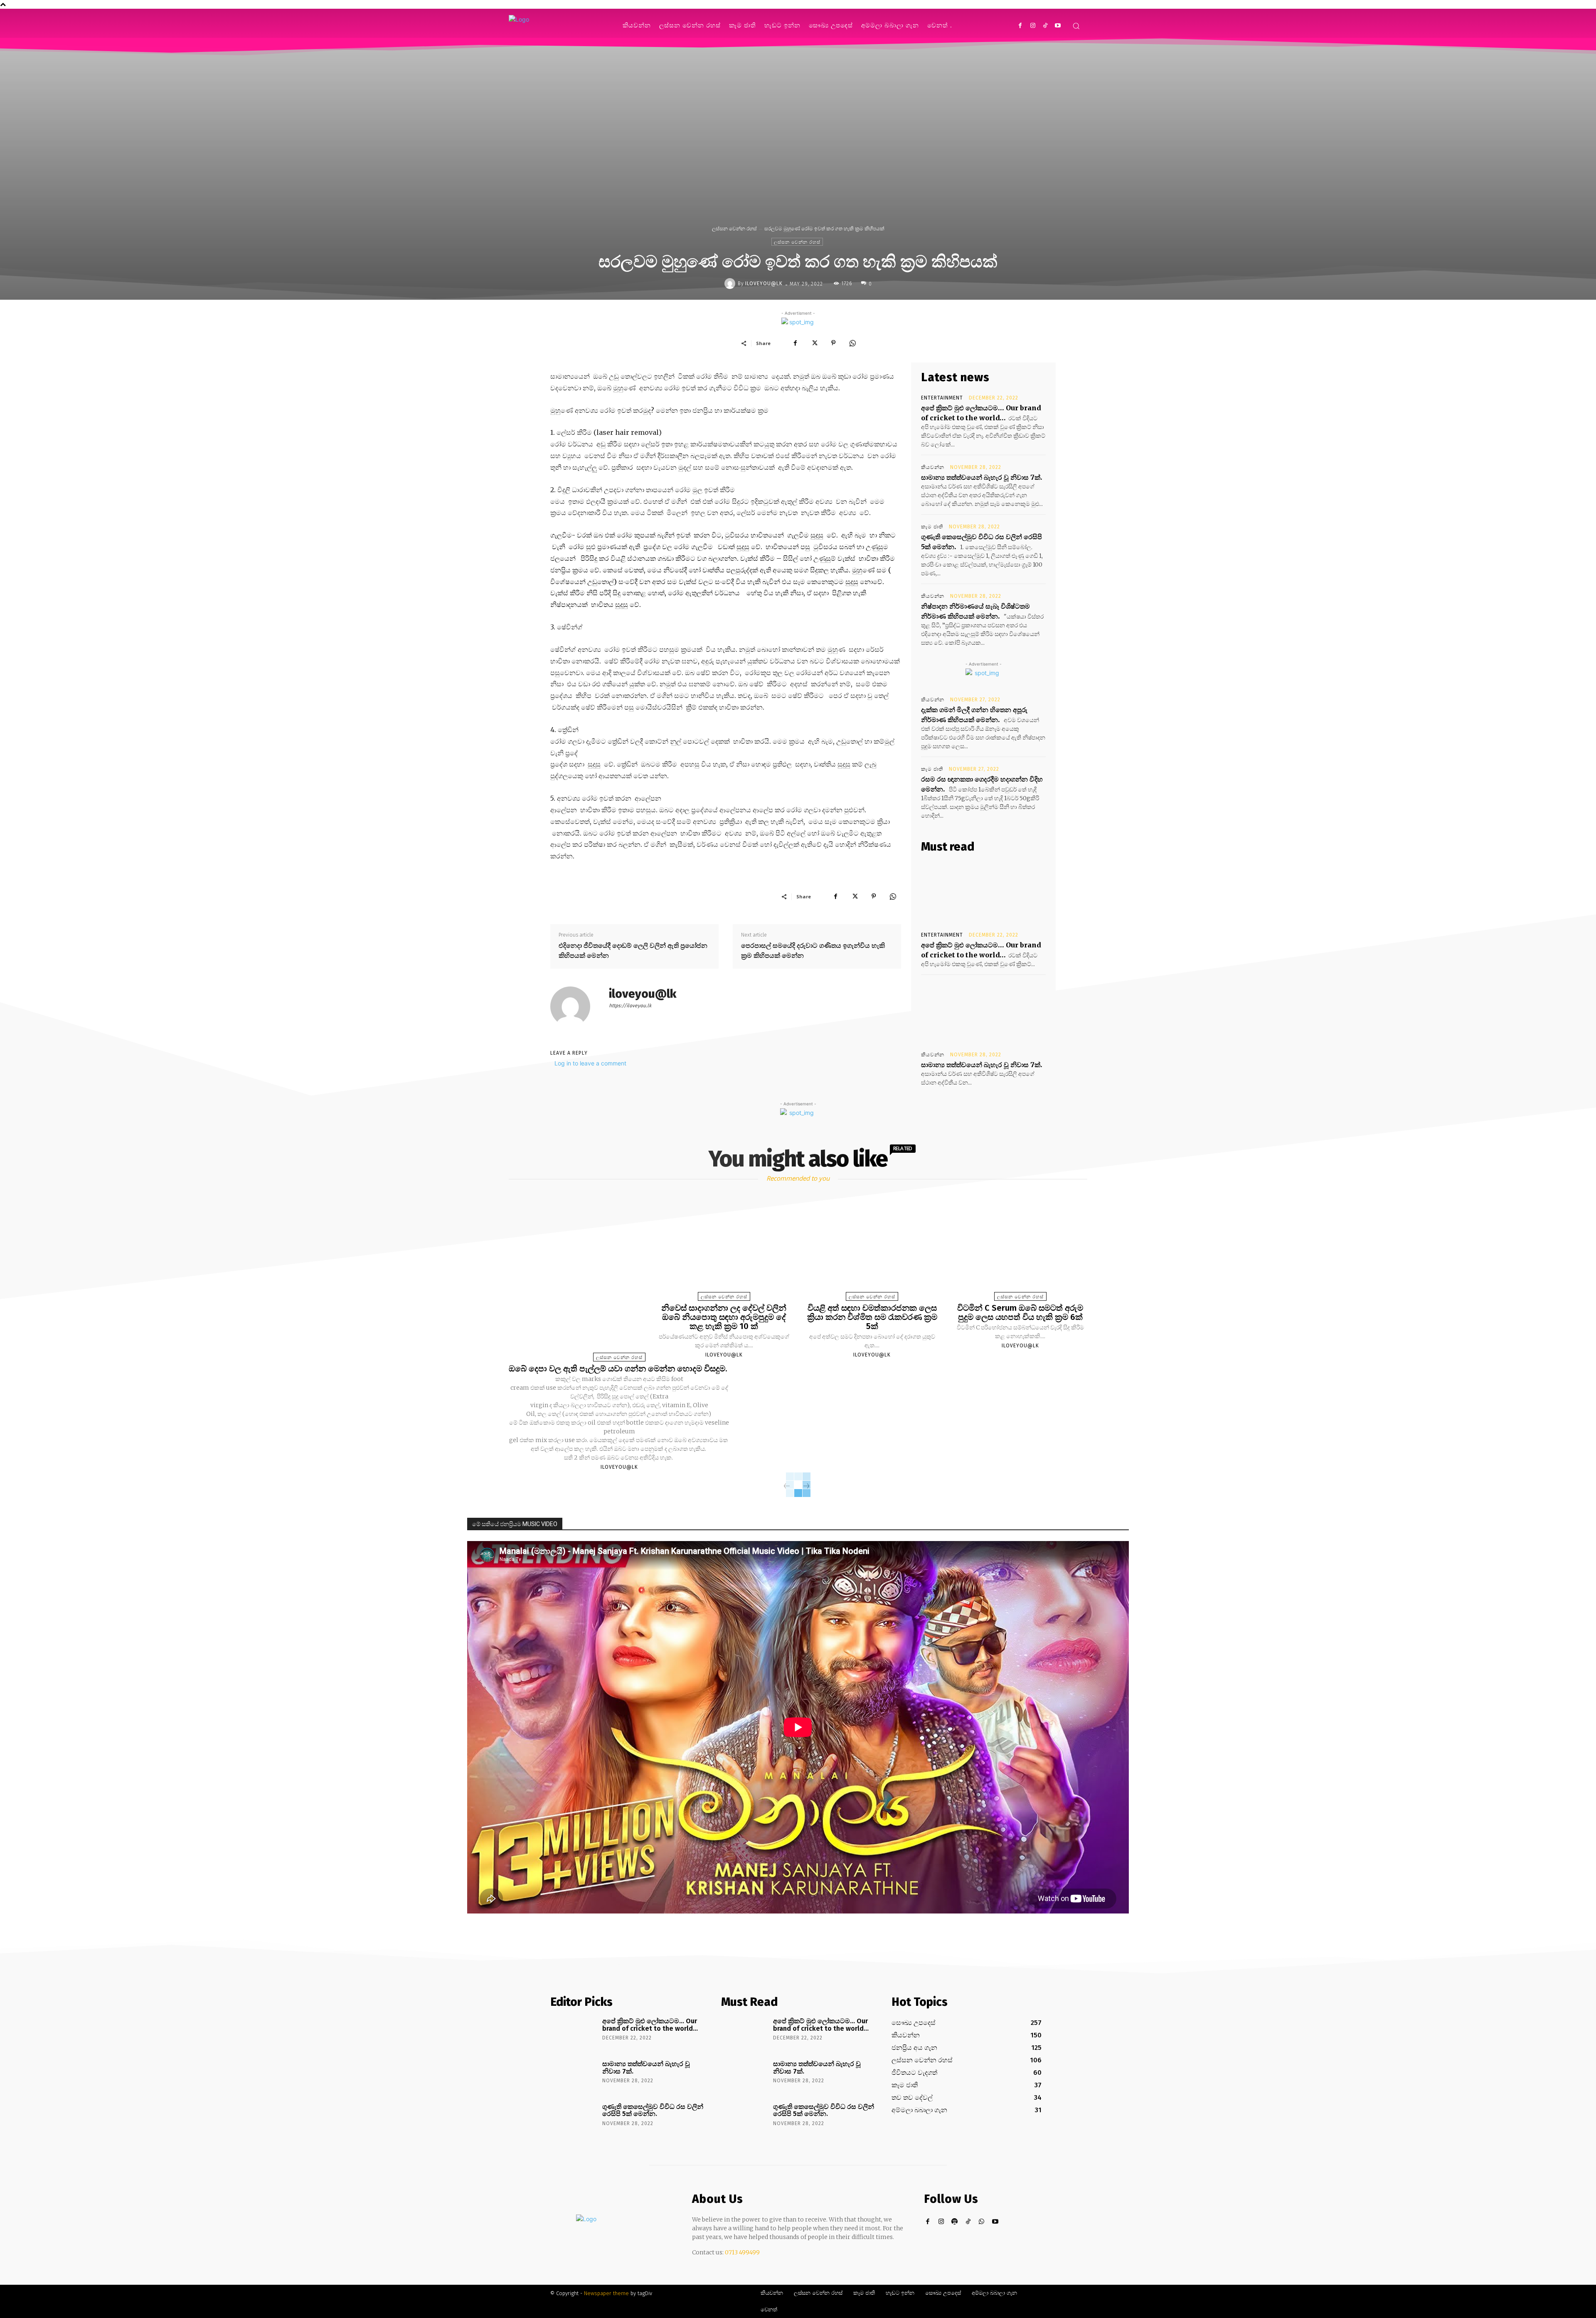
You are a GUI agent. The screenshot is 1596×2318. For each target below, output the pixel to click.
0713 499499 (742, 2252)
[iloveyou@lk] (731, 284)
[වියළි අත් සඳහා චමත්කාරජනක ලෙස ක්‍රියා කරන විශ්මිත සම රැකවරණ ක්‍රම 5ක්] (872, 1249)
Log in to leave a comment (590, 1063)
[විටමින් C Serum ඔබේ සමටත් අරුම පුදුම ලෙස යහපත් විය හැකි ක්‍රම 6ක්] (1020, 1249)
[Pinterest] (833, 343)
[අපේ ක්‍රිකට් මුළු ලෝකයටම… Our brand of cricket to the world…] (983, 893)
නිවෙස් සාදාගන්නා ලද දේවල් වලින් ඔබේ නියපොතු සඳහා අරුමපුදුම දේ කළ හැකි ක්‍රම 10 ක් (724, 1317)
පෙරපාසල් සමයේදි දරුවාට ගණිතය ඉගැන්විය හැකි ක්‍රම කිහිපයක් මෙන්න (813, 950)
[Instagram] (1033, 26)
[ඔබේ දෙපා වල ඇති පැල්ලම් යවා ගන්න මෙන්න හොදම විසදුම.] (619, 1280)
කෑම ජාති (932, 527)
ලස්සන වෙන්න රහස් (734, 228)
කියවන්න (933, 467)
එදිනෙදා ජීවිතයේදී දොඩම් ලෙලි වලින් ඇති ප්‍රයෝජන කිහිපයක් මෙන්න (633, 950)
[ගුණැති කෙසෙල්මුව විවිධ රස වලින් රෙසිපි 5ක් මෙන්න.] (573, 2118)
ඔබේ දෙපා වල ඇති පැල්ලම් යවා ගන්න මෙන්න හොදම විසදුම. (619, 1369)
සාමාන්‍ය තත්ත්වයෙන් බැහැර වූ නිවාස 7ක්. (982, 477)
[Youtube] (1058, 26)
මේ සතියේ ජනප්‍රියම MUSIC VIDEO (515, 1524)
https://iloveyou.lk (630, 1006)
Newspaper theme (606, 2293)
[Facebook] (1020, 26)
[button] (1076, 26)
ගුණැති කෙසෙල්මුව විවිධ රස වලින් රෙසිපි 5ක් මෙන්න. (653, 2110)
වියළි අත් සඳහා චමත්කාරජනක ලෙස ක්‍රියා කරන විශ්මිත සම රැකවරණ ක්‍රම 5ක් (872, 1317)
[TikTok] (1045, 26)
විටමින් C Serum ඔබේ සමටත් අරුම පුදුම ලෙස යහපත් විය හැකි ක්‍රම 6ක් (1020, 1312)
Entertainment (942, 398)
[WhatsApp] (852, 343)
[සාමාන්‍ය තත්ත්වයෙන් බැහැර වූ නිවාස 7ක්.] (983, 1012)
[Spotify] (955, 2222)
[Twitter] (814, 343)
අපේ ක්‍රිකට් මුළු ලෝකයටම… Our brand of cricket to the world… (650, 2025)
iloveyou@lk (764, 284)
